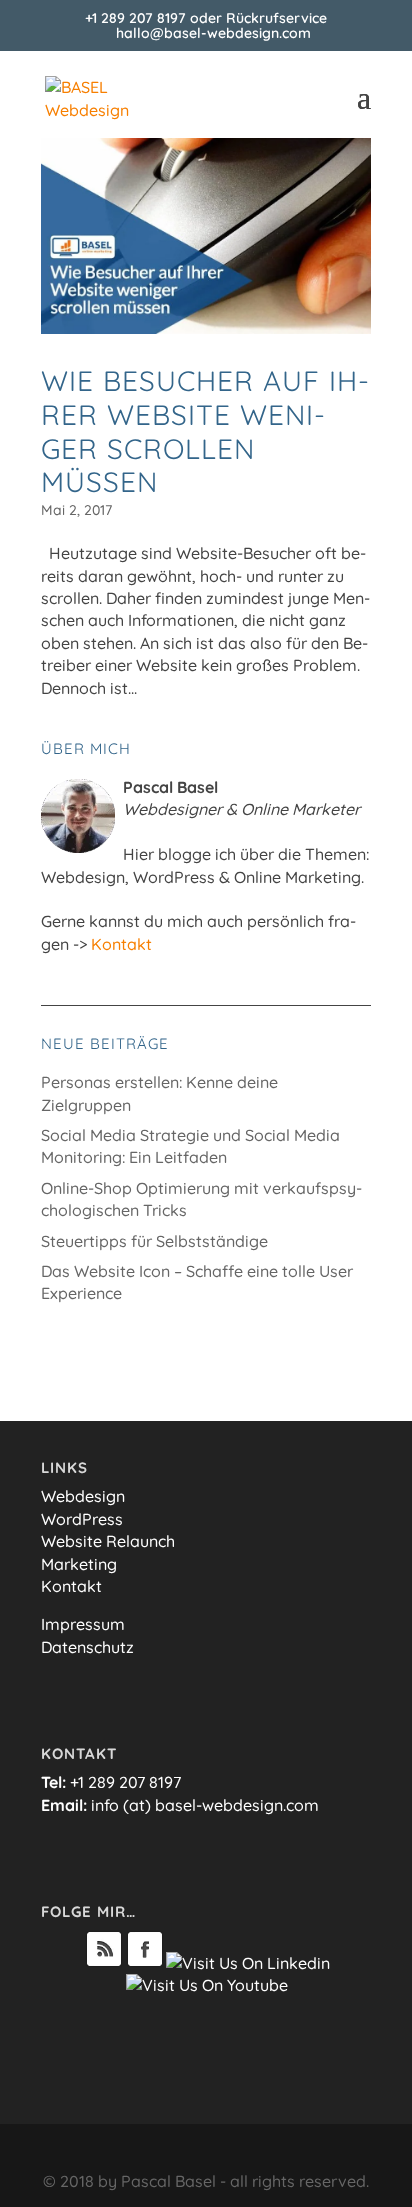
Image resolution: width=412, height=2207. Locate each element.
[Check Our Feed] (103, 1963)
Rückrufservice (276, 18)
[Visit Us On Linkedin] (247, 1963)
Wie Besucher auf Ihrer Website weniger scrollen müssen (205, 431)
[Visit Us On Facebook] (144, 1963)
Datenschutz (87, 1647)
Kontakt (121, 944)
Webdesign (83, 1496)
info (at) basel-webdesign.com (205, 1805)
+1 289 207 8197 (135, 18)
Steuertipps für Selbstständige (154, 1241)
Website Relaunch (108, 1541)
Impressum (83, 1624)
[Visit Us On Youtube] (206, 1985)
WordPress (82, 1519)
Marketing (79, 1564)
